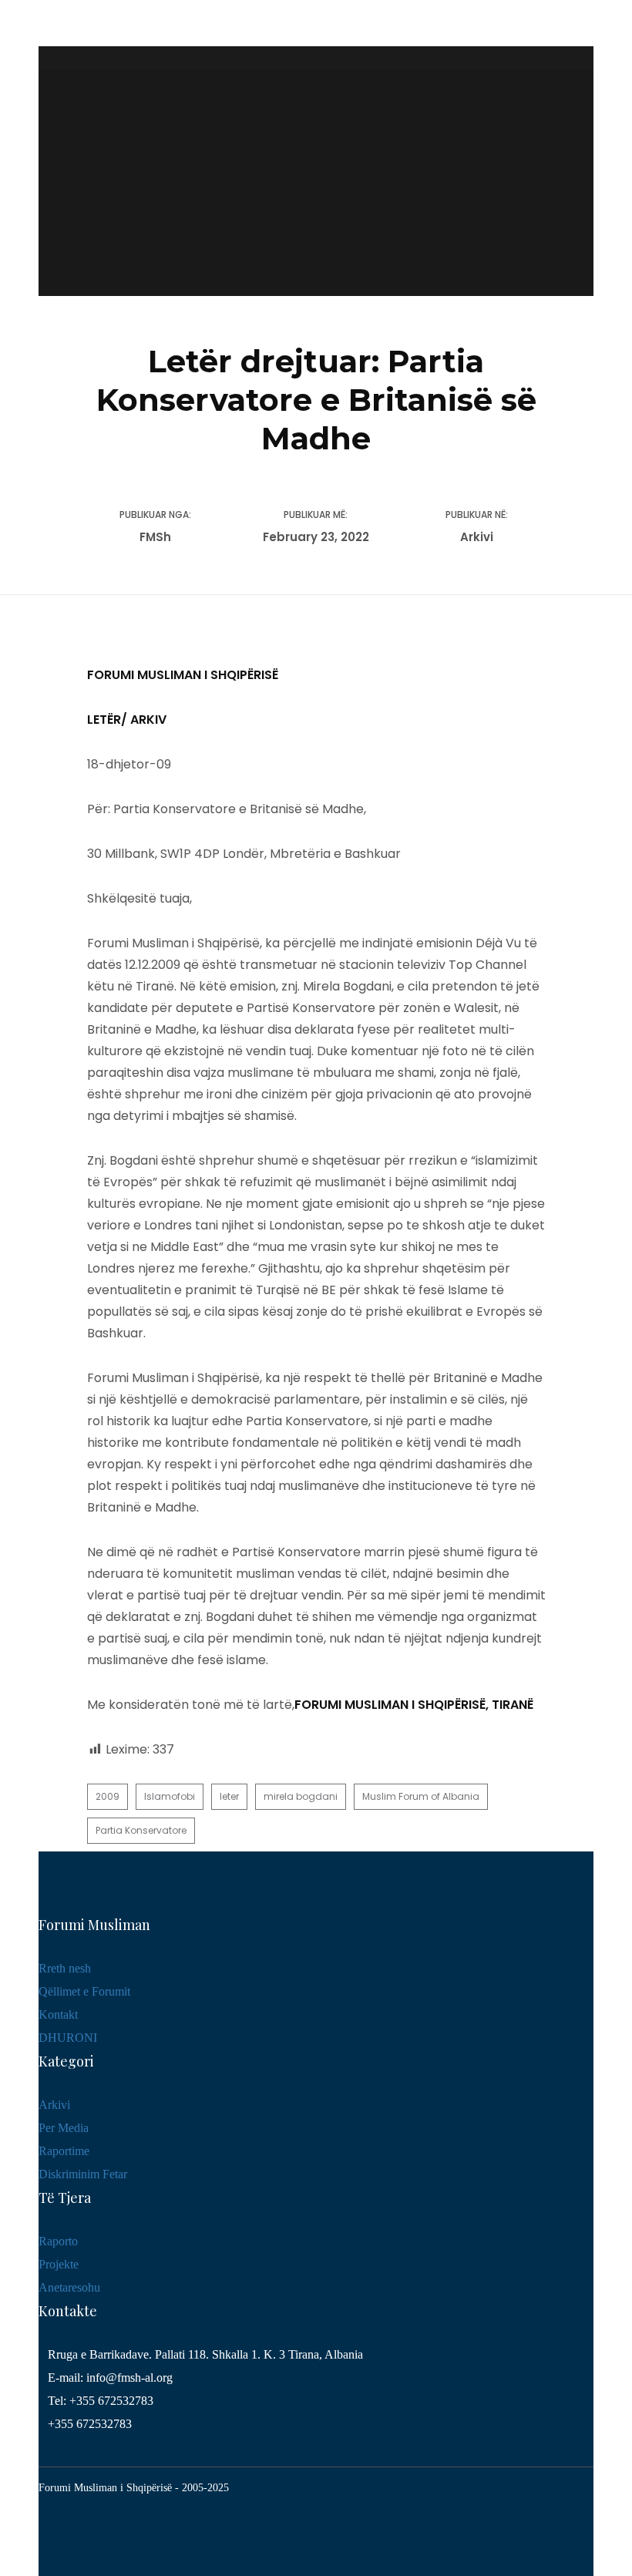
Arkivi (477, 537)
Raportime (64, 2151)
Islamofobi (170, 1796)
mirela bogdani (301, 1796)
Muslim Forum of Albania (421, 1796)
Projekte (59, 2264)
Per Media (64, 2128)
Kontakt (58, 2014)
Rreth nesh (65, 1968)
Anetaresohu (69, 2287)
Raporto (58, 2241)
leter (229, 1796)
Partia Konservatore (141, 1830)
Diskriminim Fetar (83, 2174)
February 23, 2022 (316, 537)
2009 (108, 1796)
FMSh (155, 537)
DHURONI (68, 2038)
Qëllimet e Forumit (84, 1991)
